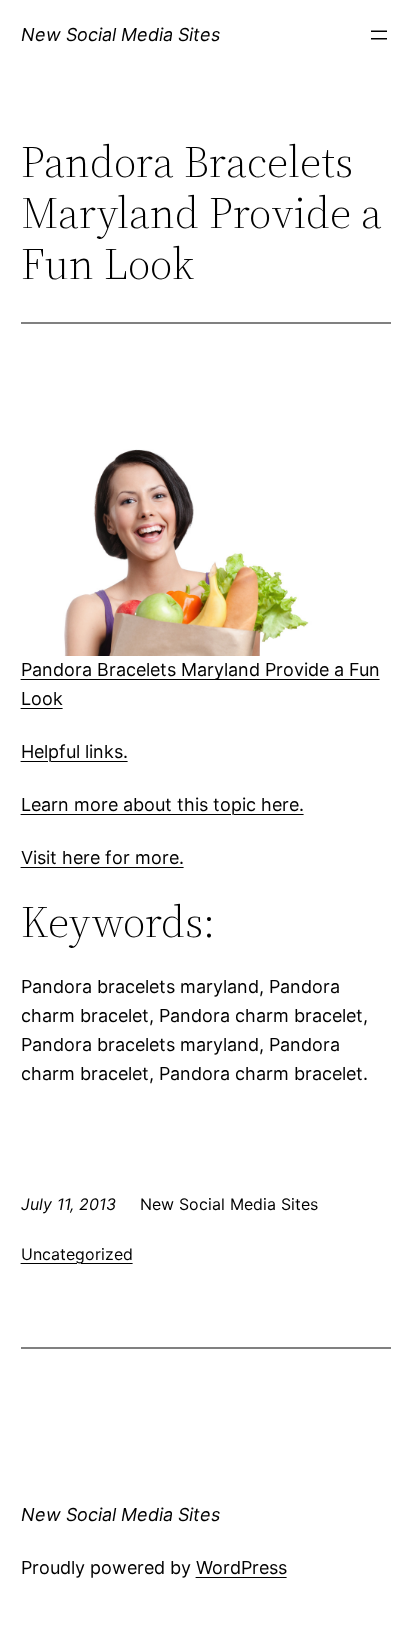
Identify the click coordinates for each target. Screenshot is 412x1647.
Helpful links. (74, 751)
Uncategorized (77, 1254)
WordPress (241, 1567)
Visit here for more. (102, 857)
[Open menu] (379, 35)
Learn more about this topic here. (162, 804)
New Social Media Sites (120, 34)
